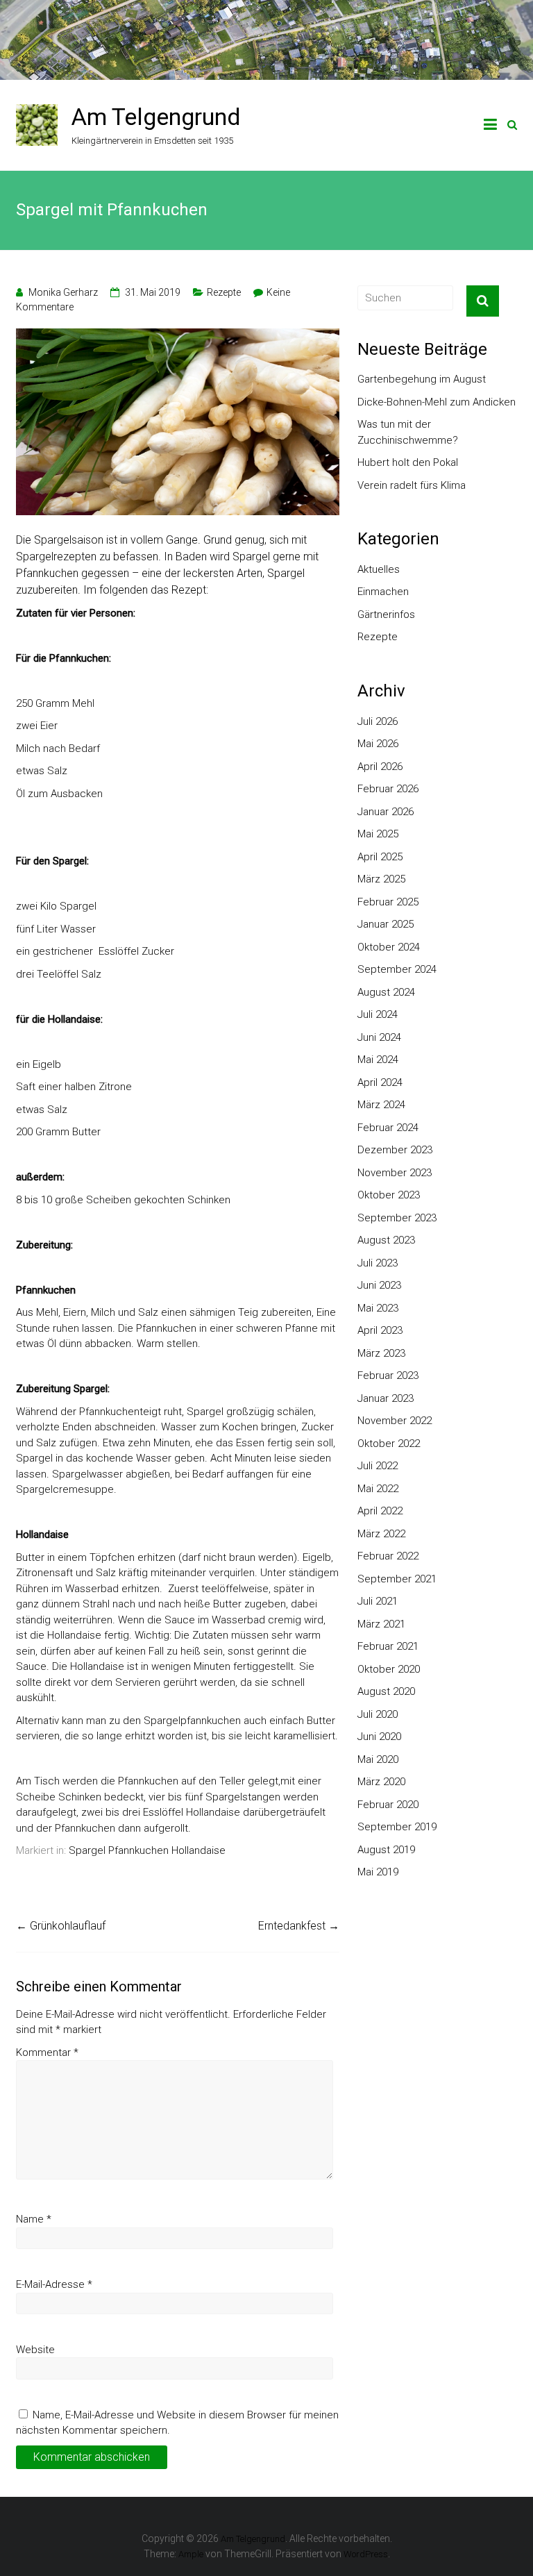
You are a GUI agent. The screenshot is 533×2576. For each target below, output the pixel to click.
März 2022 (381, 1534)
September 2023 (397, 1218)
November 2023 (395, 1173)
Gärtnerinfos (386, 614)
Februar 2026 (388, 789)
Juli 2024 (378, 1014)
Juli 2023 (378, 1263)
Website (35, 2350)
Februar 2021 (388, 1646)
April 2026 (380, 767)
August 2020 (386, 1691)
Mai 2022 (378, 1489)
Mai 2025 (378, 834)
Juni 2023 (379, 1285)
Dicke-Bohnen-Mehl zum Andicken (437, 402)
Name (34, 2219)
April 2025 (380, 857)
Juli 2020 (378, 1714)
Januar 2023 (386, 1398)
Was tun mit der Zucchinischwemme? (408, 432)
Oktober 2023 (389, 1195)
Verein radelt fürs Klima (412, 485)
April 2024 (380, 1082)
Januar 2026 (386, 812)
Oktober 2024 (389, 947)
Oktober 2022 (389, 1444)
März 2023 (381, 1353)
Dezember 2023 (395, 1150)
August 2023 (386, 1240)
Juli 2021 (378, 1601)
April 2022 (380, 1511)
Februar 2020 (388, 1805)
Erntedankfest (299, 1926)
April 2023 (380, 1330)
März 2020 (381, 1782)
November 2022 (395, 1421)
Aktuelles (379, 569)
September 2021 (397, 1579)
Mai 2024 (378, 1060)
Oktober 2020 (389, 1669)
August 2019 (386, 1850)
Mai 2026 (378, 744)
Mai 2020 (378, 1759)
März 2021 (381, 1624)
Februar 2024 (388, 1128)
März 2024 (381, 1105)
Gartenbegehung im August (422, 379)
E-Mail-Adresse (54, 2284)
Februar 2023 (388, 1375)
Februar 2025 (388, 902)
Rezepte (224, 292)
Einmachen (383, 592)
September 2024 (397, 969)
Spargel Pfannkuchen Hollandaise (147, 1850)
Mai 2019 (378, 1872)
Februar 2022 (388, 1556)
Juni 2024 (379, 1037)
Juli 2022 (378, 1466)
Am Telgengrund (156, 117)
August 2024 (386, 992)
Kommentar (47, 2052)
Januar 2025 (386, 924)
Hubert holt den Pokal (408, 462)
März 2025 (381, 879)
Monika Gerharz (63, 292)
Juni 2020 (379, 1737)
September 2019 (397, 1827)
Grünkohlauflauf (61, 1926)
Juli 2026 (378, 721)
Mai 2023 (378, 1308)
